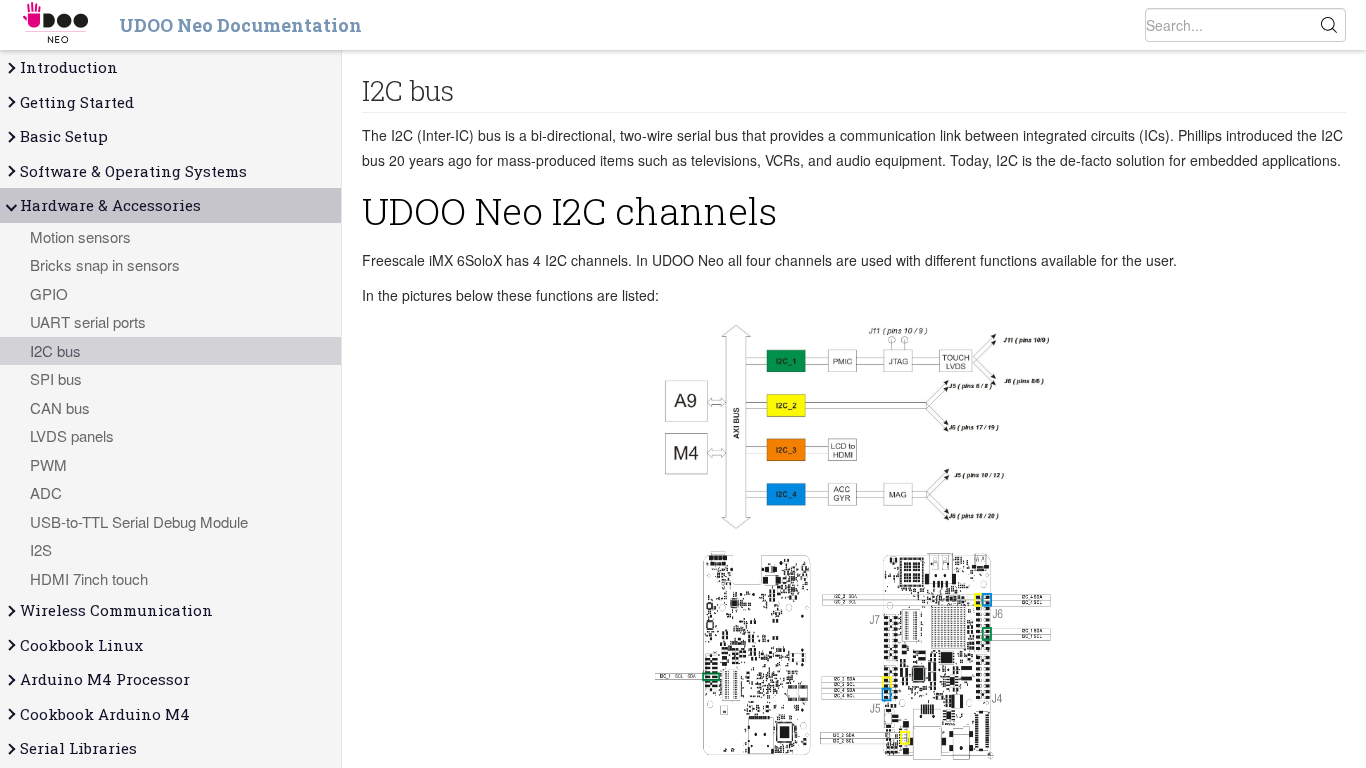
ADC (46, 492)
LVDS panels (72, 435)
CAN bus (60, 407)
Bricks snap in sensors (105, 264)
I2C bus (55, 350)
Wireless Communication (116, 610)
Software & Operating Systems (133, 171)
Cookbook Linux (81, 645)
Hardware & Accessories (110, 205)
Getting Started (77, 102)
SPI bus (56, 378)
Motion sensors (80, 236)
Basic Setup (64, 136)
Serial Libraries (78, 748)
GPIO (49, 293)
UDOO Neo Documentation (240, 25)
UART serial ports (88, 321)
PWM (48, 464)
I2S (41, 549)
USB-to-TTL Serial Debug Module (139, 521)
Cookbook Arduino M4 (105, 714)
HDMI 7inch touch (89, 578)
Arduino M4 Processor (105, 679)
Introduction (69, 67)
